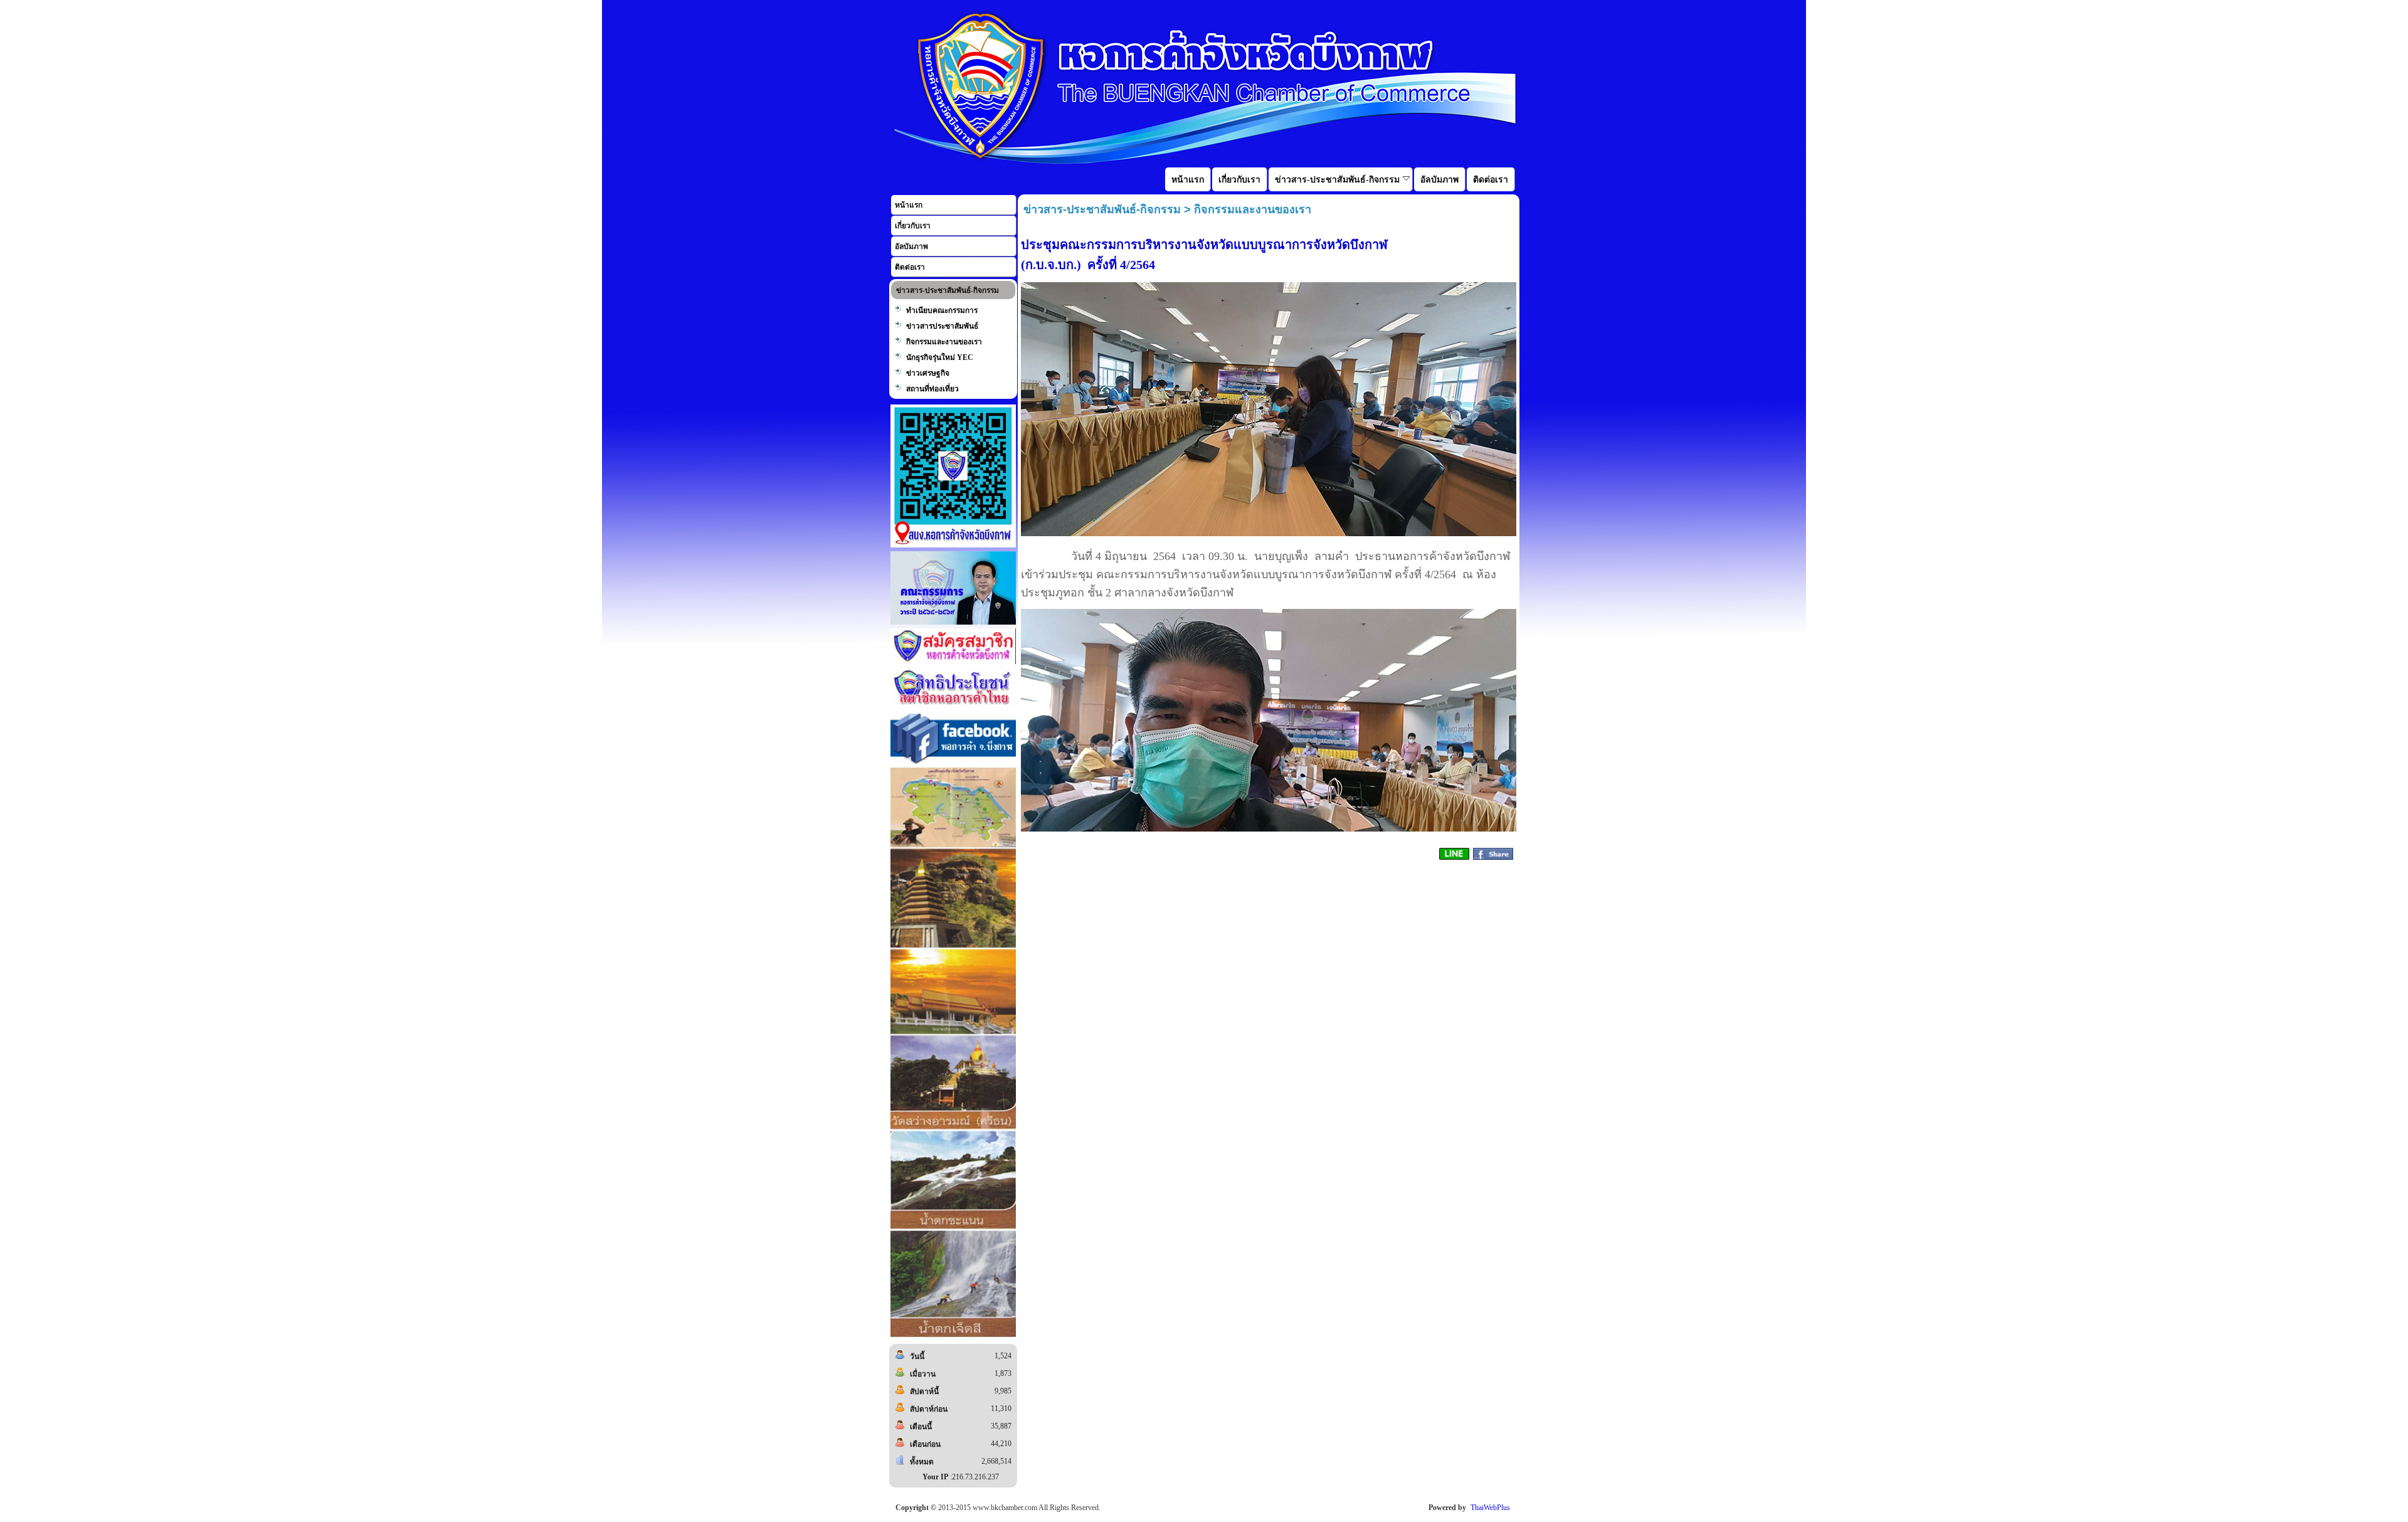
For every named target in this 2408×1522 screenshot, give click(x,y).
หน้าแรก (909, 205)
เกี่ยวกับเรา (913, 226)
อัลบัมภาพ (911, 246)
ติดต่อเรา (910, 267)
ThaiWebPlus (1490, 1508)
